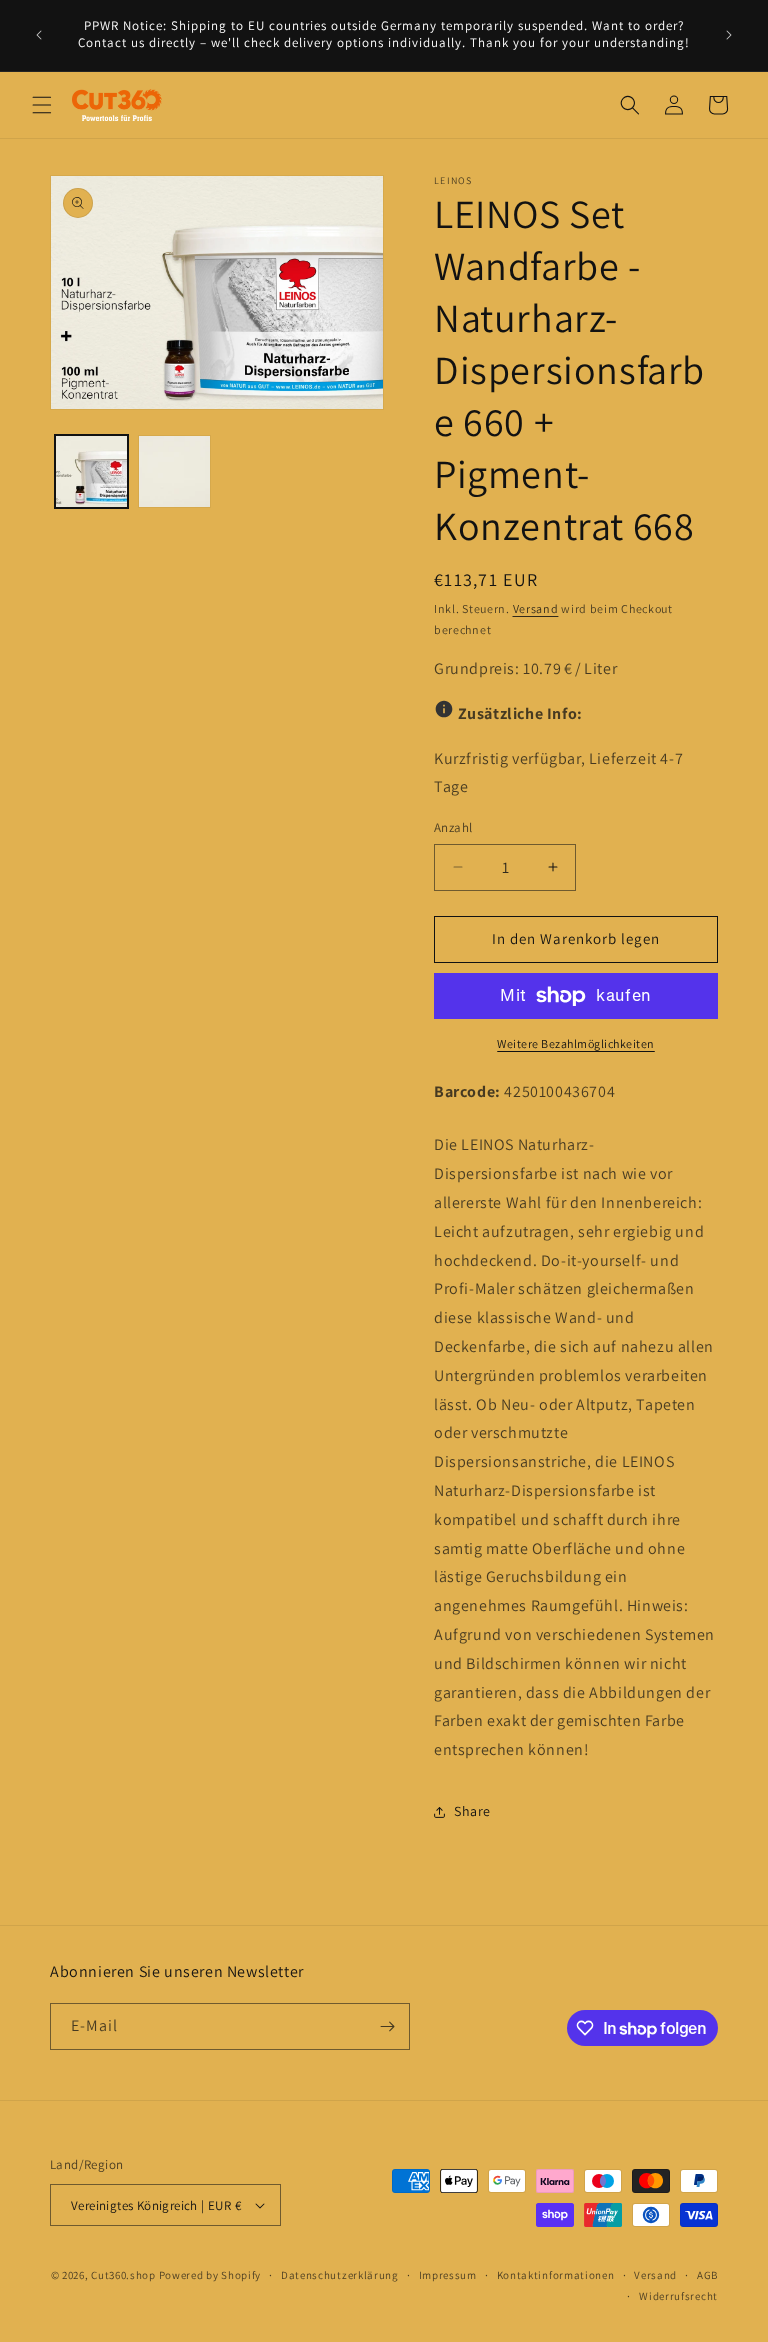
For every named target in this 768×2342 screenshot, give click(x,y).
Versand (536, 608)
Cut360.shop (123, 2275)
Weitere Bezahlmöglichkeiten (576, 1043)
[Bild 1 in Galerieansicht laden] (91, 471)
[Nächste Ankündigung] (729, 35)
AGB (707, 2275)
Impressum (448, 2275)
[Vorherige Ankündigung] (39, 35)
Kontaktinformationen (556, 2275)
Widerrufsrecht (678, 2296)
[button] (42, 105)
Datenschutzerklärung (340, 2275)
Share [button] (472, 1811)
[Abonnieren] (387, 2026)
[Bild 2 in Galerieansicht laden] (174, 471)
